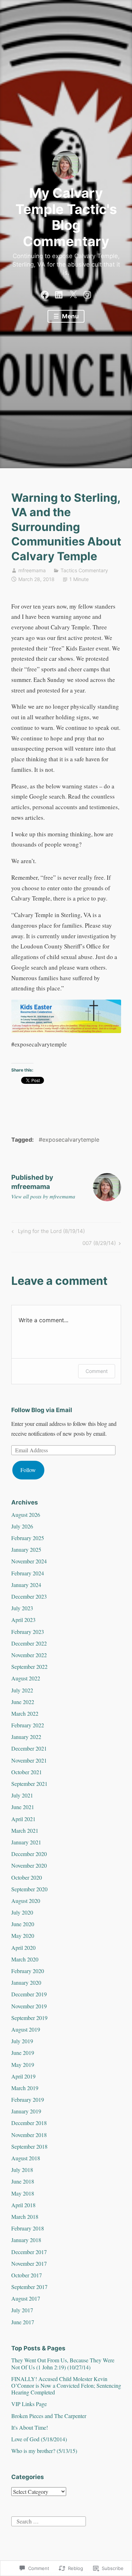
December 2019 (29, 1994)
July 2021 (22, 1795)
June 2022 (23, 1702)
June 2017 (23, 2322)
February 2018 (28, 2228)
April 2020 (23, 1948)
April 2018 (23, 2205)
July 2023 (22, 1608)
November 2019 (29, 2006)
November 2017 (29, 2263)
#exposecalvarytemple (69, 1140)
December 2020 (29, 1854)
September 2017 (29, 2287)
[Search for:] (49, 2520)
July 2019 (22, 2041)
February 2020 (28, 1971)
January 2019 (26, 2111)
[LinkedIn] (59, 293)
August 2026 (26, 1515)
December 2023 (29, 1596)
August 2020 (26, 1901)
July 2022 (22, 1690)
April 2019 (23, 2076)
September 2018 (29, 2146)
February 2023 (28, 1632)
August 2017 (26, 2298)
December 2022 (29, 1643)
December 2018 (29, 2123)
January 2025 (26, 1549)
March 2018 (25, 2217)
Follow (28, 1470)
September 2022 (29, 1667)
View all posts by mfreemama (43, 1196)
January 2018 (26, 2240)
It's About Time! (30, 2427)
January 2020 (26, 1982)
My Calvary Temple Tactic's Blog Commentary (66, 217)
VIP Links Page (29, 2404)
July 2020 (22, 1912)
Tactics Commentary (84, 570)
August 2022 (26, 1678)
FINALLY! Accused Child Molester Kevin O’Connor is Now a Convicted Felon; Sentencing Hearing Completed (66, 2385)
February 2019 (28, 2099)
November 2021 (29, 1760)
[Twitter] (73, 293)
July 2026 (22, 1526)
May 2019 (23, 2065)
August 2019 (26, 2029)
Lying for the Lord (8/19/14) (47, 1232)
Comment (97, 1371)
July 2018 (22, 2170)
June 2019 (23, 2053)
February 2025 (28, 1538)
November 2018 (29, 2135)
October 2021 (27, 1772)
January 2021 (26, 1842)
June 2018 (23, 2181)
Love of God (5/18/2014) (39, 2439)
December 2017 (29, 2252)
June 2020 (23, 1924)
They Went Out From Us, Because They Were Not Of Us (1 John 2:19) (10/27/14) (63, 2363)
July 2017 (22, 2310)
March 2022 (25, 1713)
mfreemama (32, 570)
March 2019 (25, 2088)
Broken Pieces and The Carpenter (49, 2416)
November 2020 (29, 1865)
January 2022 (26, 1737)
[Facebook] (45, 293)
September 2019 (29, 2018)
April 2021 (23, 1819)
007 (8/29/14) (99, 1244)
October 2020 (27, 1877)
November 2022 (29, 1655)
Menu (70, 316)
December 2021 (29, 1748)
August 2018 (26, 2158)
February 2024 (28, 1573)
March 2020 (25, 1959)
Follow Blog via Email (42, 1410)
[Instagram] (87, 293)
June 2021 (23, 1807)
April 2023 (23, 1620)
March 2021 (25, 1830)
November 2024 (29, 1561)
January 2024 (26, 1585)
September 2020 (29, 1889)
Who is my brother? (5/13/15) (44, 2451)
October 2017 (27, 2275)
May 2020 (23, 1936)
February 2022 (28, 1725)
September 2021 (29, 1784)
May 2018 (23, 2193)
